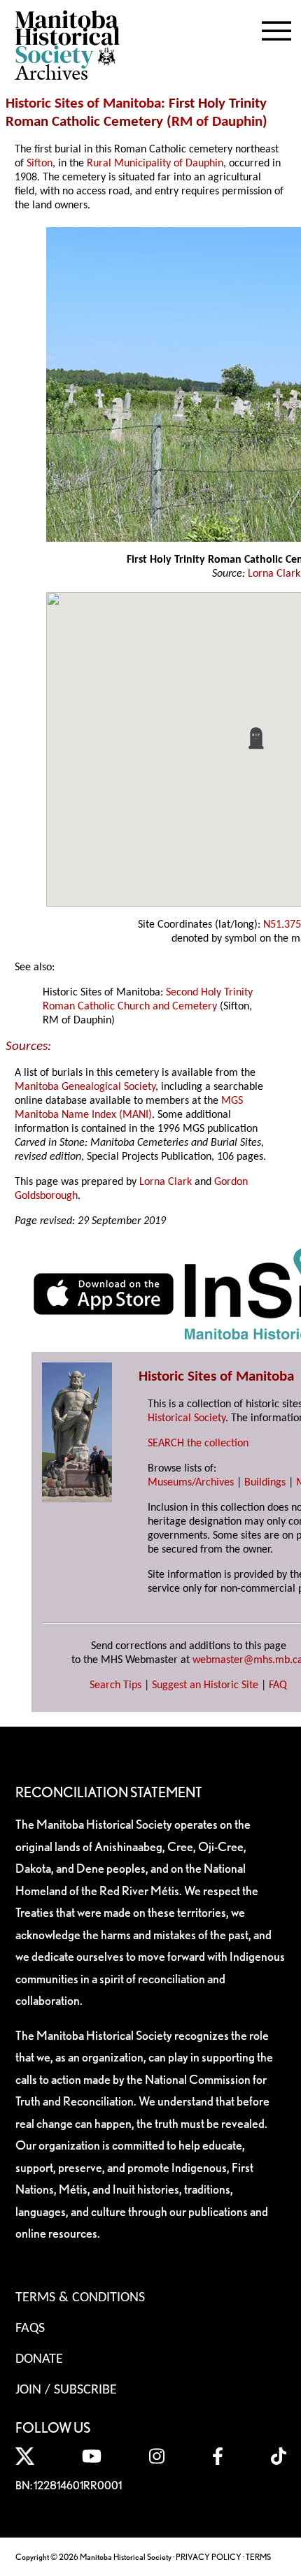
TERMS (258, 2557)
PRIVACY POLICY (209, 2557)
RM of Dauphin (217, 122)
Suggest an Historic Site (205, 1685)
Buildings (265, 1483)
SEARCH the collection (198, 1444)
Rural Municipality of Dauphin (155, 164)
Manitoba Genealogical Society (85, 1087)
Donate (39, 2359)
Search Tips (115, 1685)
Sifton (40, 164)
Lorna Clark (274, 574)
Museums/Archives (191, 1483)
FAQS (30, 2329)
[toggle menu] (276, 28)
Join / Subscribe (66, 2390)
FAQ (278, 1685)
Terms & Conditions (80, 2298)
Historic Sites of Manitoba (83, 104)
